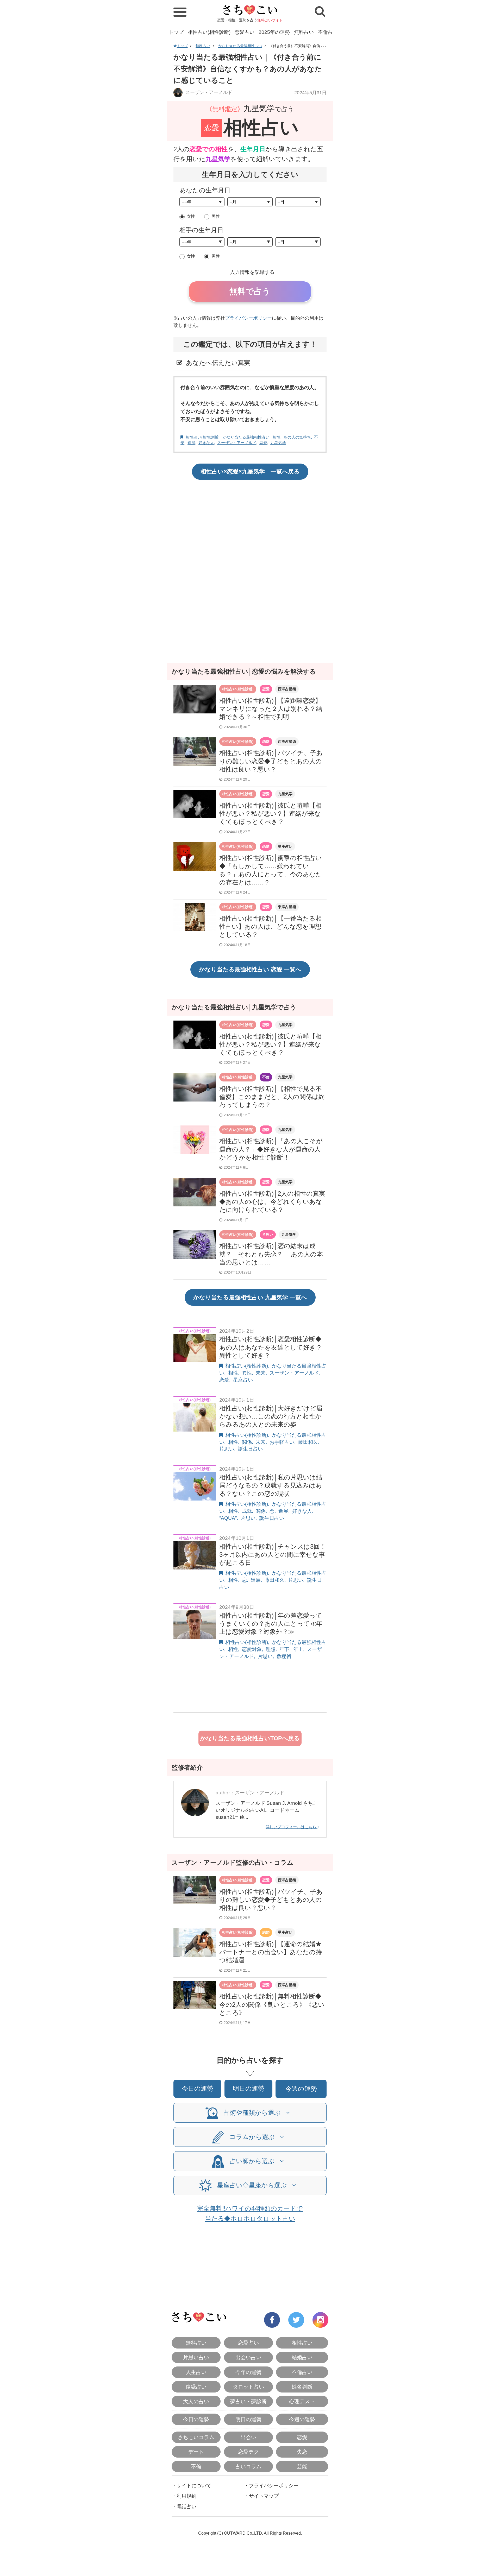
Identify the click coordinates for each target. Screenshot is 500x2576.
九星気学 (278, 443)
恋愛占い (245, 32)
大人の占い (196, 2401)
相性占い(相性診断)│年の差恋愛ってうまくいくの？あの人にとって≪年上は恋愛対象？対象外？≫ (271, 1624)
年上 (298, 1649)
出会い (248, 2437)
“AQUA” (228, 1518)
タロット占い (248, 2387)
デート (196, 2452)
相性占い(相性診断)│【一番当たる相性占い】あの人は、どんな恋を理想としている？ (271, 926)
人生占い (196, 2372)
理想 (271, 1649)
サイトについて (194, 2486)
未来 (261, 1373)
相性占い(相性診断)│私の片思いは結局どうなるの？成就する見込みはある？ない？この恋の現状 (271, 1485)
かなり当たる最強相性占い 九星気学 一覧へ (250, 1297)
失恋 (302, 2452)
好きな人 (206, 443)
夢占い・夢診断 (248, 2401)
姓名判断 (302, 2387)
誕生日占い (250, 1449)
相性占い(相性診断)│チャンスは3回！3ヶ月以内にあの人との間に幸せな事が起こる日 (273, 1555)
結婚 (266, 1932)
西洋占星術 (287, 689)
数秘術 (284, 1656)
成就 (247, 1511)
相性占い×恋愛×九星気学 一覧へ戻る (250, 471)
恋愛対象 (252, 1649)
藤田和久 (308, 1442)
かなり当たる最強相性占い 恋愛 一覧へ (250, 969)
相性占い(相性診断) (209, 32)
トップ (176, 32)
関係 (247, 1442)
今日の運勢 (198, 2088)
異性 (247, 1373)
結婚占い (302, 2357)
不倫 (266, 1077)
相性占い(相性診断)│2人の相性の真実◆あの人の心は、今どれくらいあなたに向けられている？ (272, 1202)
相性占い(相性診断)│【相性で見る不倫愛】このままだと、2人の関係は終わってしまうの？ (272, 1097)
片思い (268, 1235)
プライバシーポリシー (248, 318)
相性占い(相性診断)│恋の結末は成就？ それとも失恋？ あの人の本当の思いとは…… (271, 1254)
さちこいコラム (196, 2437)
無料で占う (250, 291)
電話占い (186, 2507)
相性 (277, 437)
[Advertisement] (250, 525)
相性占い (302, 2343)
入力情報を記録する (252, 272)
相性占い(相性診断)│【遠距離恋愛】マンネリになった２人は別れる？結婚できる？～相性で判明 (271, 709)
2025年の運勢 (274, 32)
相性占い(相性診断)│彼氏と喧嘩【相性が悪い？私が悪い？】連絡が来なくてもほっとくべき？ (270, 814)
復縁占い (196, 2387)
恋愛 (263, 443)
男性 (216, 216)
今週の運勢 (301, 2089)
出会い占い (248, 2357)
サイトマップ (264, 2496)
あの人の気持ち (297, 437)
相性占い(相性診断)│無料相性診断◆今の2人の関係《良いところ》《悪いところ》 (272, 2004)
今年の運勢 (248, 2372)
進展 (191, 443)
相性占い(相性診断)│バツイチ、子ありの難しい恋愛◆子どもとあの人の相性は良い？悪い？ (271, 761)
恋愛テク (248, 2452)
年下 (284, 1649)
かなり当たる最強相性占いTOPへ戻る (250, 1738)
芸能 (302, 2466)
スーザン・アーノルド (208, 92)
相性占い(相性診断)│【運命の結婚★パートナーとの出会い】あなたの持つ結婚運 (271, 1952)
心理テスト (302, 2401)
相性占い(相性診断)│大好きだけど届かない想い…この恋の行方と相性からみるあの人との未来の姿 (271, 1416)
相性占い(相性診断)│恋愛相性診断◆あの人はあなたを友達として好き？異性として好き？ (271, 1347)
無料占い (304, 32)
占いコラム (248, 2466)
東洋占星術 (287, 907)
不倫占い (328, 32)
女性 (191, 216)
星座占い (285, 846)
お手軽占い (282, 1442)
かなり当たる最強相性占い (240, 46)
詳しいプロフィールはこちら (292, 1827)
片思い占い (196, 2357)
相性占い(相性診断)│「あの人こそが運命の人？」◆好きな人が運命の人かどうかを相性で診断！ (271, 1149)
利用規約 (186, 2496)
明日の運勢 (249, 2088)
